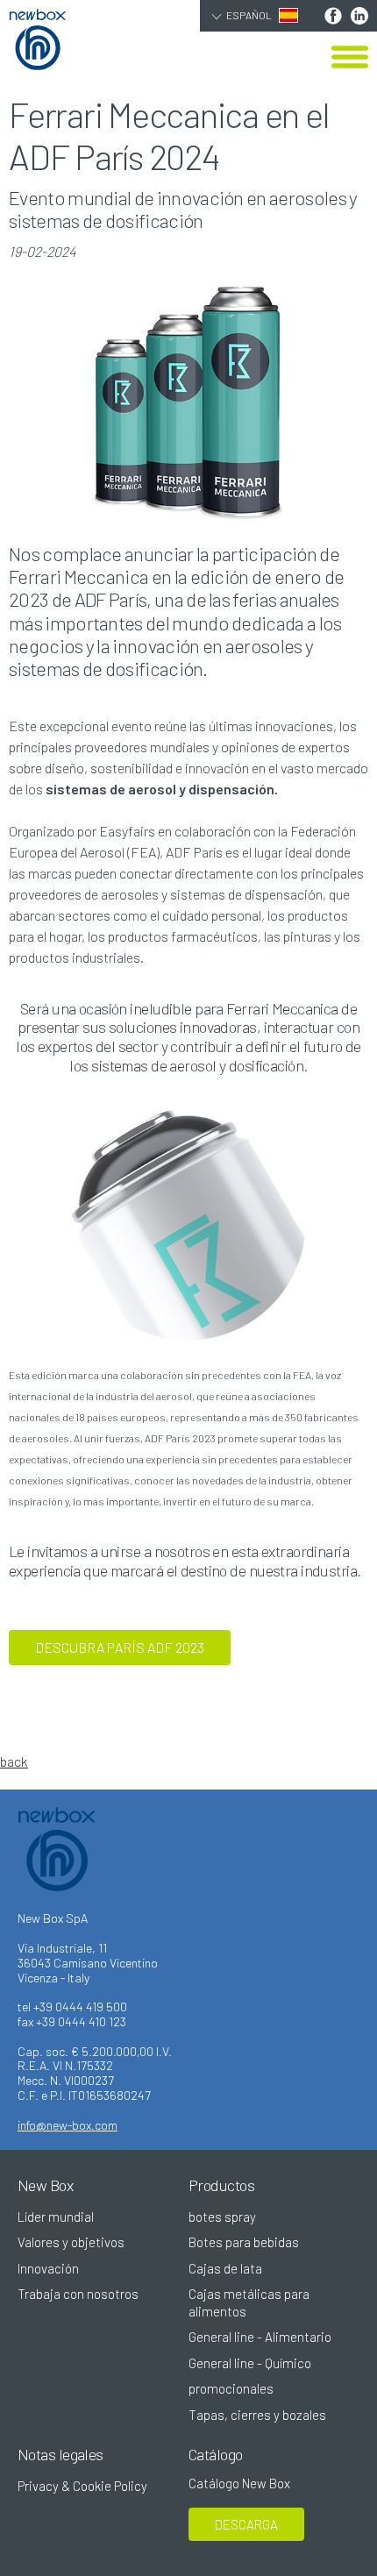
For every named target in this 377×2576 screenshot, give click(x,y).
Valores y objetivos (71, 2242)
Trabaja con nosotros (78, 2294)
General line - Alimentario (260, 2337)
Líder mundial (56, 2217)
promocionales (231, 2388)
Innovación (48, 2268)
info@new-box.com (68, 2125)
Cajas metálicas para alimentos (249, 2302)
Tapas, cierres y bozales (257, 2415)
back (14, 1761)
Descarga (246, 2524)
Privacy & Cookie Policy (82, 2486)
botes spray (222, 2217)
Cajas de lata (225, 2268)
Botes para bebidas (244, 2242)
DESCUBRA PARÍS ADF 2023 (120, 1647)
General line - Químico (250, 2363)
